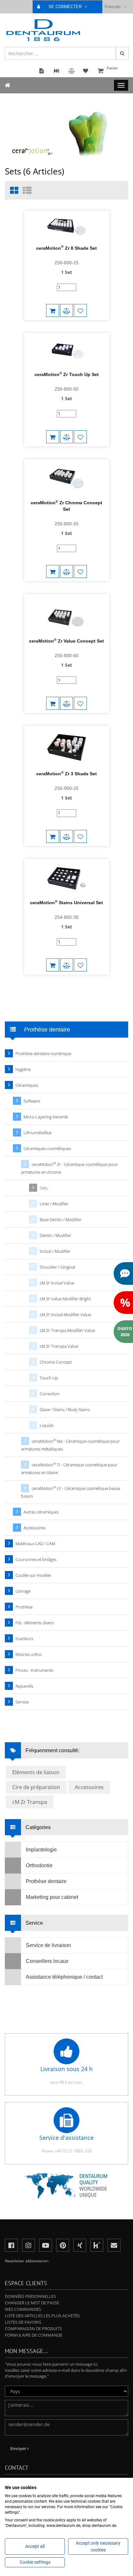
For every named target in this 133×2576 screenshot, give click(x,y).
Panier (112, 68)
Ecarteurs (24, 1639)
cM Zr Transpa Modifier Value (67, 1330)
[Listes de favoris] (80, 310)
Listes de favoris (23, 2322)
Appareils (24, 1686)
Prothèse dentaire (46, 1881)
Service (22, 1702)
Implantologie (41, 1850)
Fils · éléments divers (35, 1623)
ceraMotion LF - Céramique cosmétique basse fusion (71, 1492)
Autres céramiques (41, 1512)
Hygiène (23, 1069)
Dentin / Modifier (56, 1235)
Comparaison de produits (33, 2329)
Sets (44, 1188)
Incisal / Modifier (55, 1251)
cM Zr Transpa (30, 1802)
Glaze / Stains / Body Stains (65, 1409)
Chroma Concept (56, 1362)
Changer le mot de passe (32, 2303)
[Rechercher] (122, 53)
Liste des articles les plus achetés (42, 2316)
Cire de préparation (36, 1787)
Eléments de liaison (36, 1772)
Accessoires (35, 1528)
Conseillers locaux (47, 1961)
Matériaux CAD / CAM (35, 1544)
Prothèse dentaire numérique (43, 1053)
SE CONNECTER (66, 7)
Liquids (47, 1425)
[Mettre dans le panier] (53, 310)
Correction (50, 1394)
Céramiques (27, 1085)
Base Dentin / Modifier (61, 1220)
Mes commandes (23, 2309)
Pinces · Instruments (34, 1670)
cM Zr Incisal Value (57, 1283)
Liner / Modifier (54, 1204)
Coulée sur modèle (33, 1575)
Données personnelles (30, 2296)
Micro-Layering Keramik (46, 1117)
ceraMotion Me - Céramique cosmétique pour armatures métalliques (70, 1445)
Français (113, 7)
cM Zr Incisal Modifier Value (65, 1314)
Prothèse (24, 1607)
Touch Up (49, 1378)
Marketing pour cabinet (52, 1897)
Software (32, 1101)
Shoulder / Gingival (57, 1267)
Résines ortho (29, 1654)
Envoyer (19, 2448)
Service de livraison (48, 1945)
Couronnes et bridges (36, 1559)
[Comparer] (66, 310)
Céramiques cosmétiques (47, 1148)
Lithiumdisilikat (38, 1133)
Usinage (23, 1591)
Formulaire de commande (34, 2335)
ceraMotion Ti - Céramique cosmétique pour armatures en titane (69, 1468)
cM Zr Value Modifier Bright (65, 1299)
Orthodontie (39, 1865)
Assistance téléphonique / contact (64, 1977)
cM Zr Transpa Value (59, 1346)
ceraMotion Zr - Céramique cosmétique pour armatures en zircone (69, 1168)
